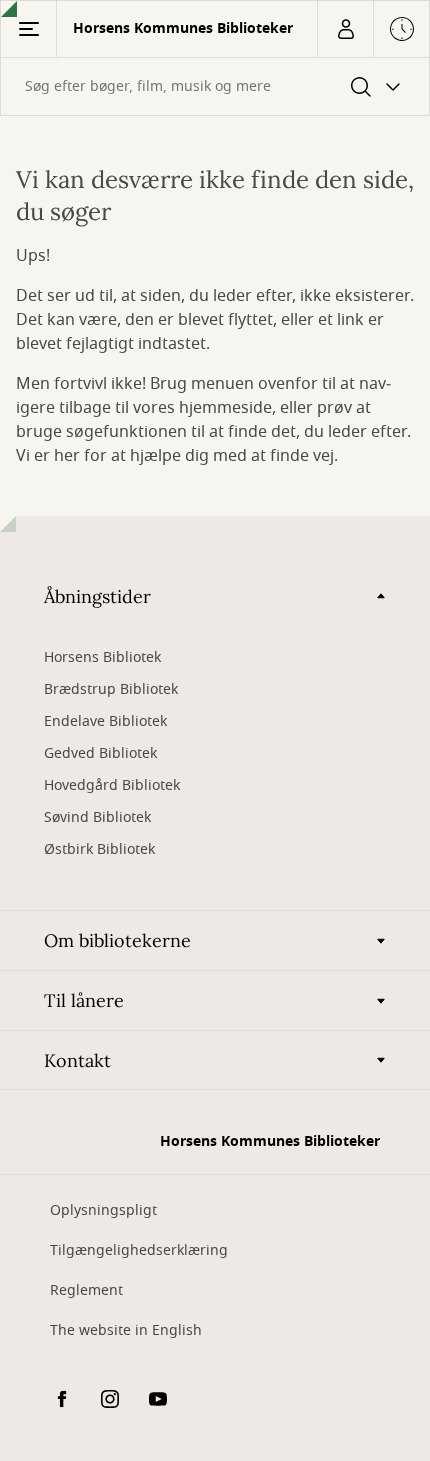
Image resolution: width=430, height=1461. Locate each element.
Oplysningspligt (103, 1210)
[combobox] (215, 86)
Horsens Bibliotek (102, 657)
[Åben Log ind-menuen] (345, 29)
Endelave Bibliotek (105, 721)
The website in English (126, 1330)
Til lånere (84, 1000)
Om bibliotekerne (117, 940)
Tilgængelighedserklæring (139, 1250)
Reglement (86, 1290)
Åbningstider (97, 596)
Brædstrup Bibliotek (111, 689)
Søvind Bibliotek (97, 817)
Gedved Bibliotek (100, 753)
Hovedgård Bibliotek (112, 785)
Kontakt (77, 1060)
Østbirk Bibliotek (99, 849)
